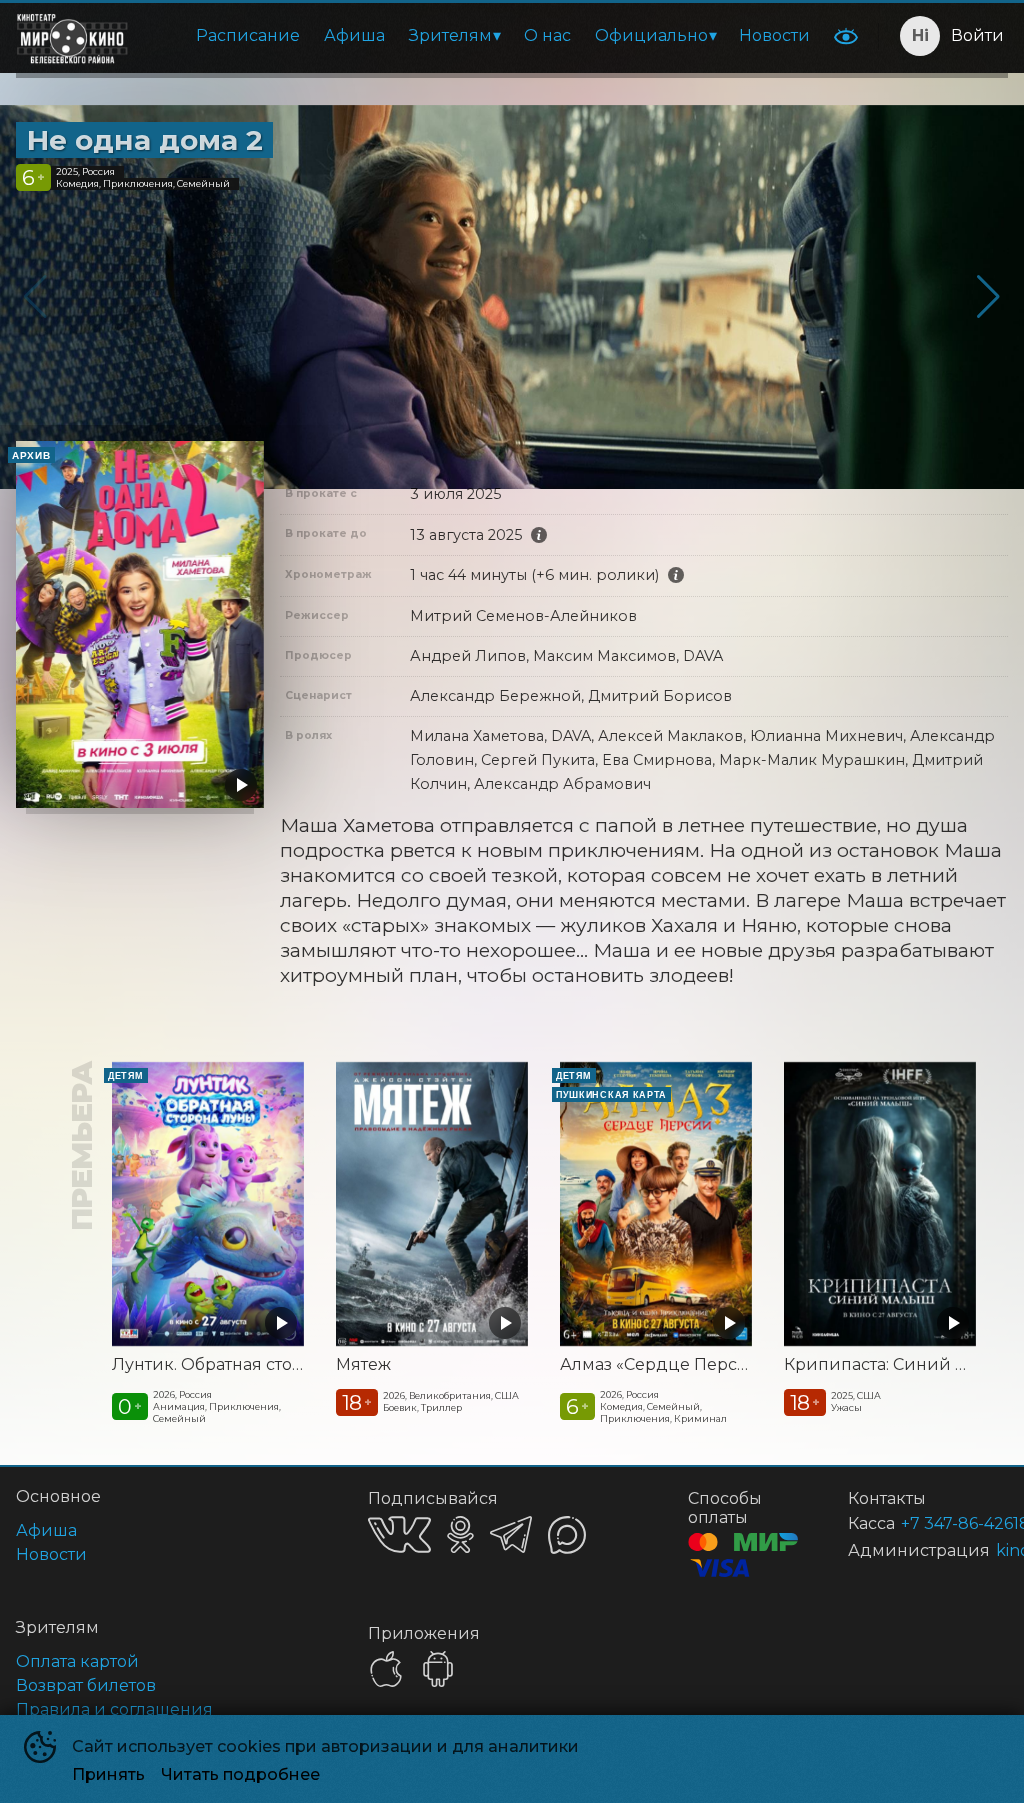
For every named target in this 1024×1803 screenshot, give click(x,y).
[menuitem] (248, 36)
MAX (567, 1535)
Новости (774, 35)
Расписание (248, 35)
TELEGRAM (511, 1534)
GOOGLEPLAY (438, 1669)
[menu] (484, 36)
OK (460, 1534)
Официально (651, 35)
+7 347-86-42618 (930, 1523)
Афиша (354, 35)
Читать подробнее (240, 1774)
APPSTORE (386, 1669)
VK (399, 1534)
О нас (547, 35)
